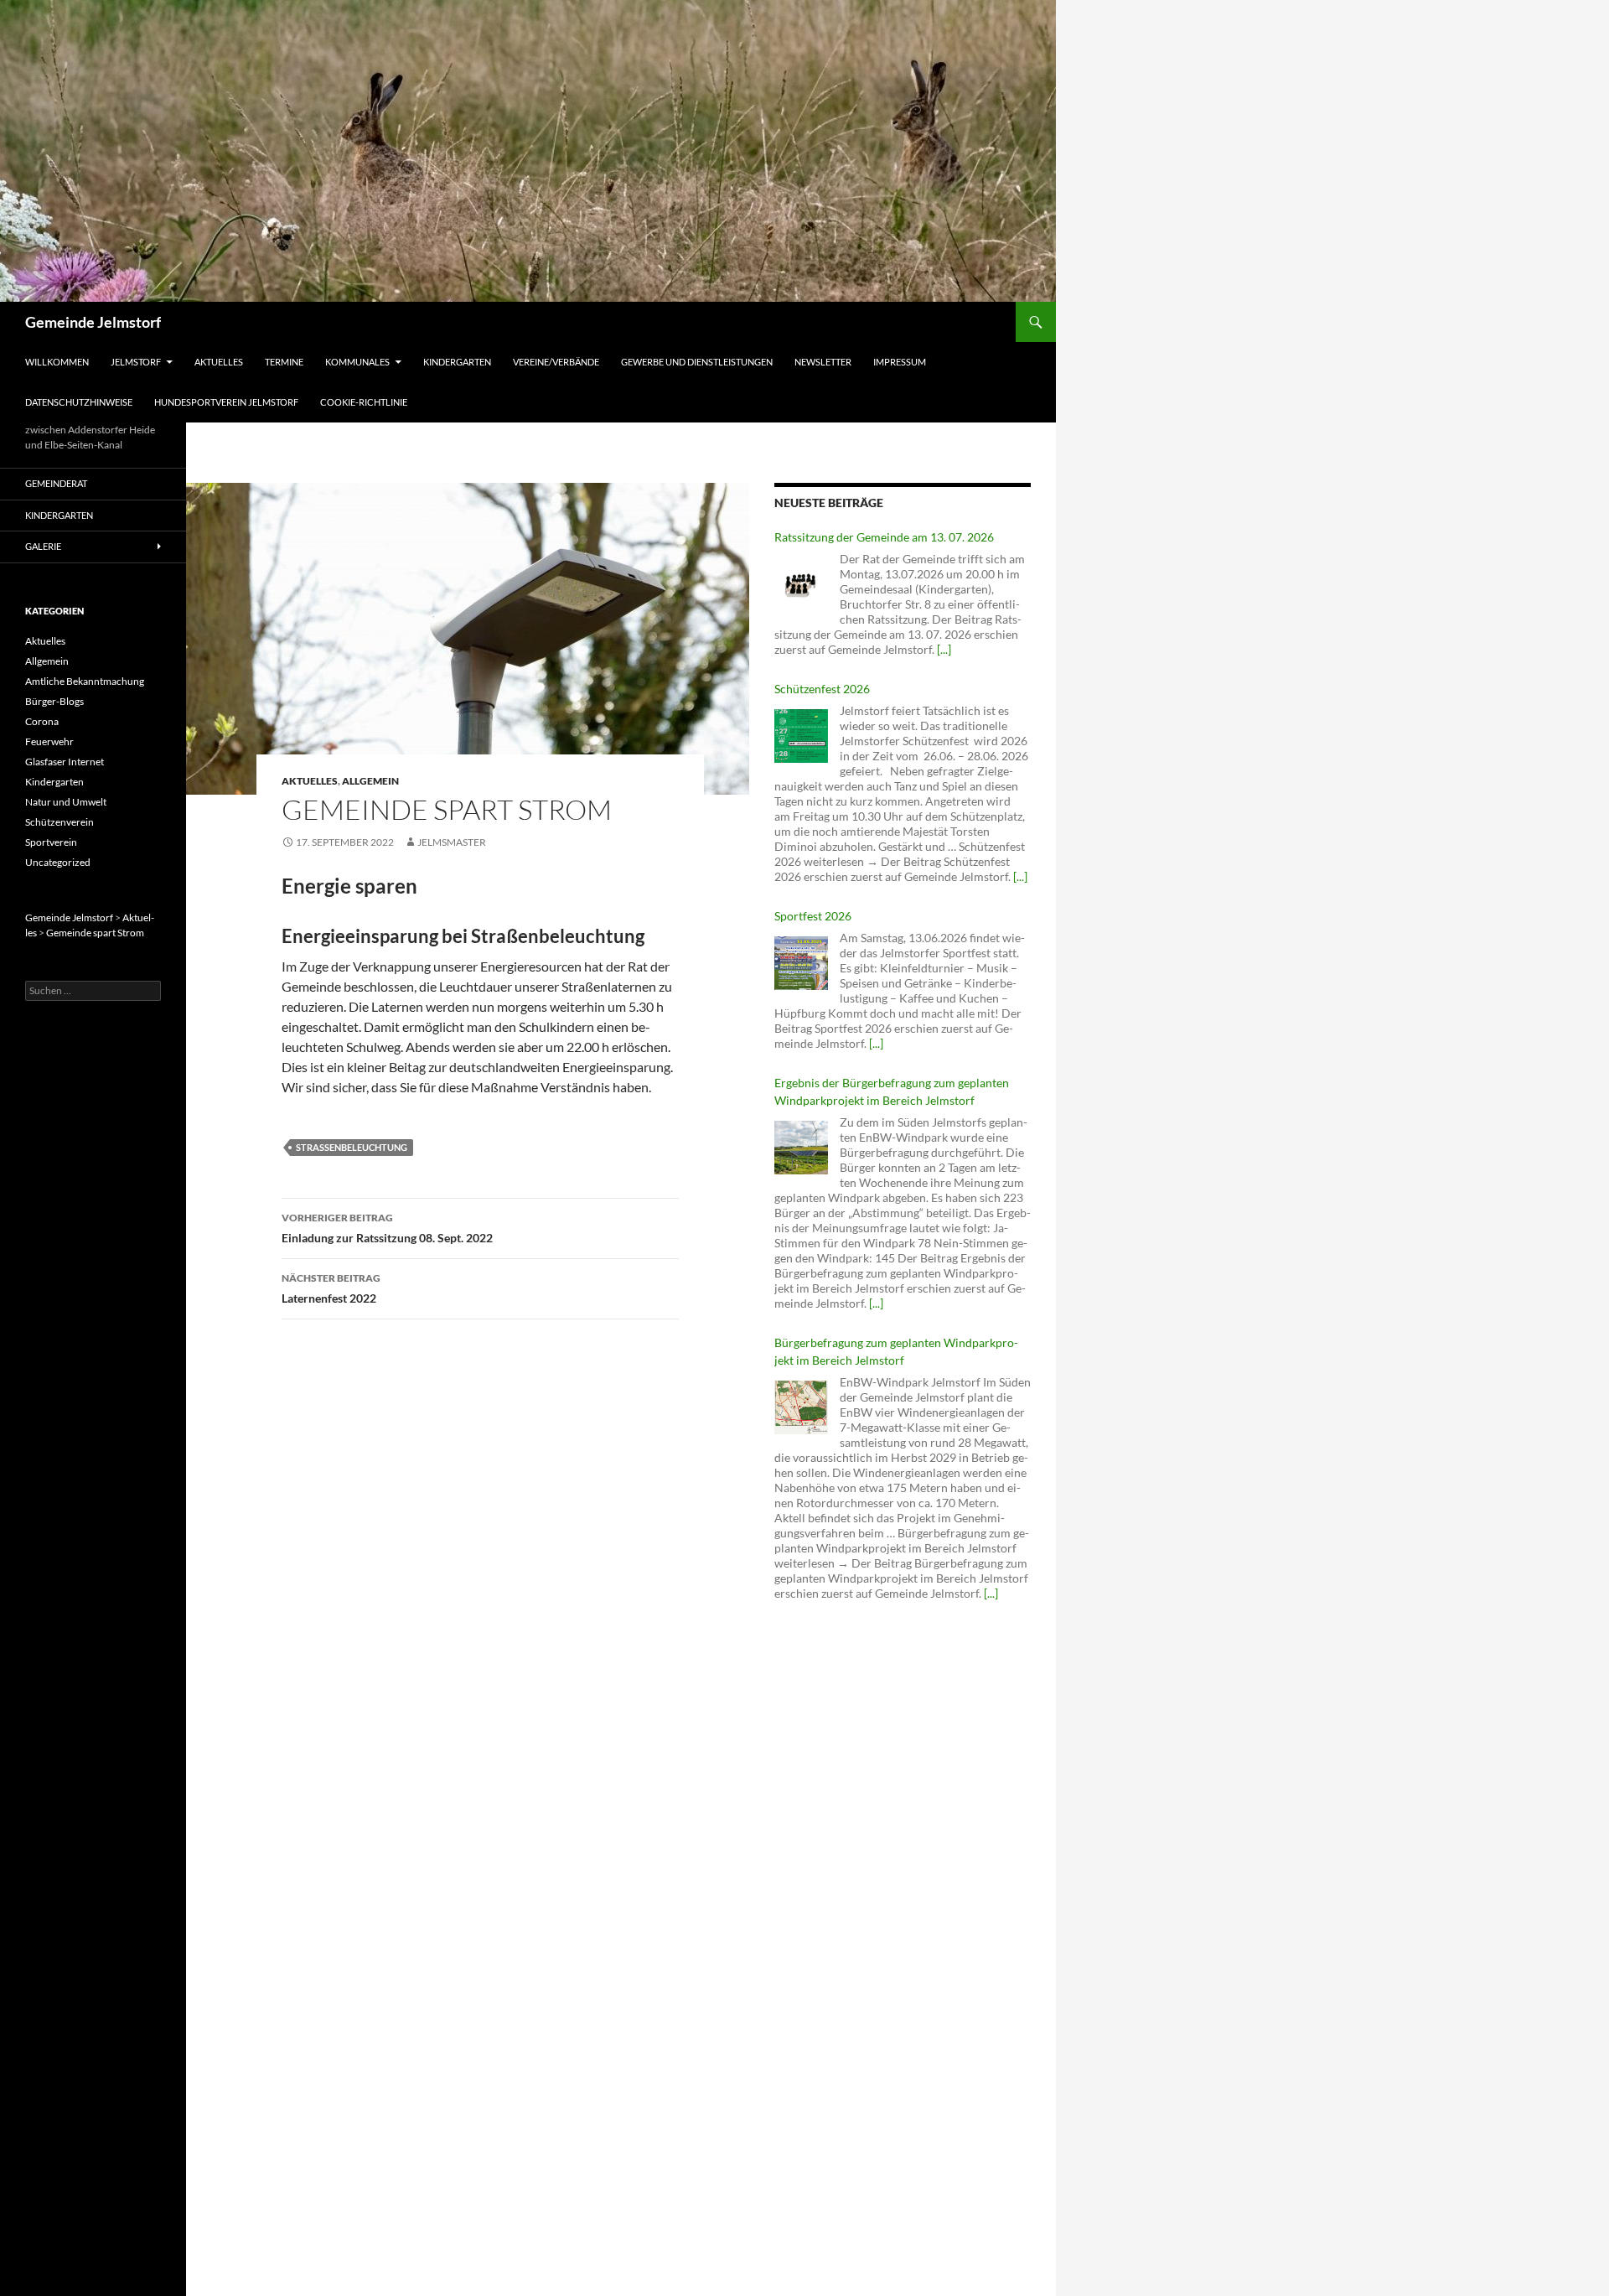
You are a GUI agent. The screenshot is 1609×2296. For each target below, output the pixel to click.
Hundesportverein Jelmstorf (226, 402)
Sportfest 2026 (813, 916)
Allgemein (370, 781)
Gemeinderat (56, 483)
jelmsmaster (452, 842)
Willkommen (57, 362)
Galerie (43, 546)
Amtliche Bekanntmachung (85, 681)
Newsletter (823, 362)
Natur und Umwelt (66, 802)
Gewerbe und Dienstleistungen (697, 362)
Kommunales (357, 362)
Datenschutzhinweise (79, 402)
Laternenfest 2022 (331, 1288)
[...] (944, 649)
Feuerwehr (49, 741)
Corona (42, 721)
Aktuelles (219, 362)
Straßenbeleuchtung (352, 1147)
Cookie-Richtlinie (364, 402)
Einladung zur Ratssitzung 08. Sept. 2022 (387, 1228)
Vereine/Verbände (556, 362)
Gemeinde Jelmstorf (93, 322)
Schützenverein (59, 822)
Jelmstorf (136, 362)
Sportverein (51, 842)
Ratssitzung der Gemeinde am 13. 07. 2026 (884, 537)
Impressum (900, 362)
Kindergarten (457, 362)
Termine (284, 362)
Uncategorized (58, 862)
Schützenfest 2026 (822, 689)
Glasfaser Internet (65, 762)
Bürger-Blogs (54, 701)
